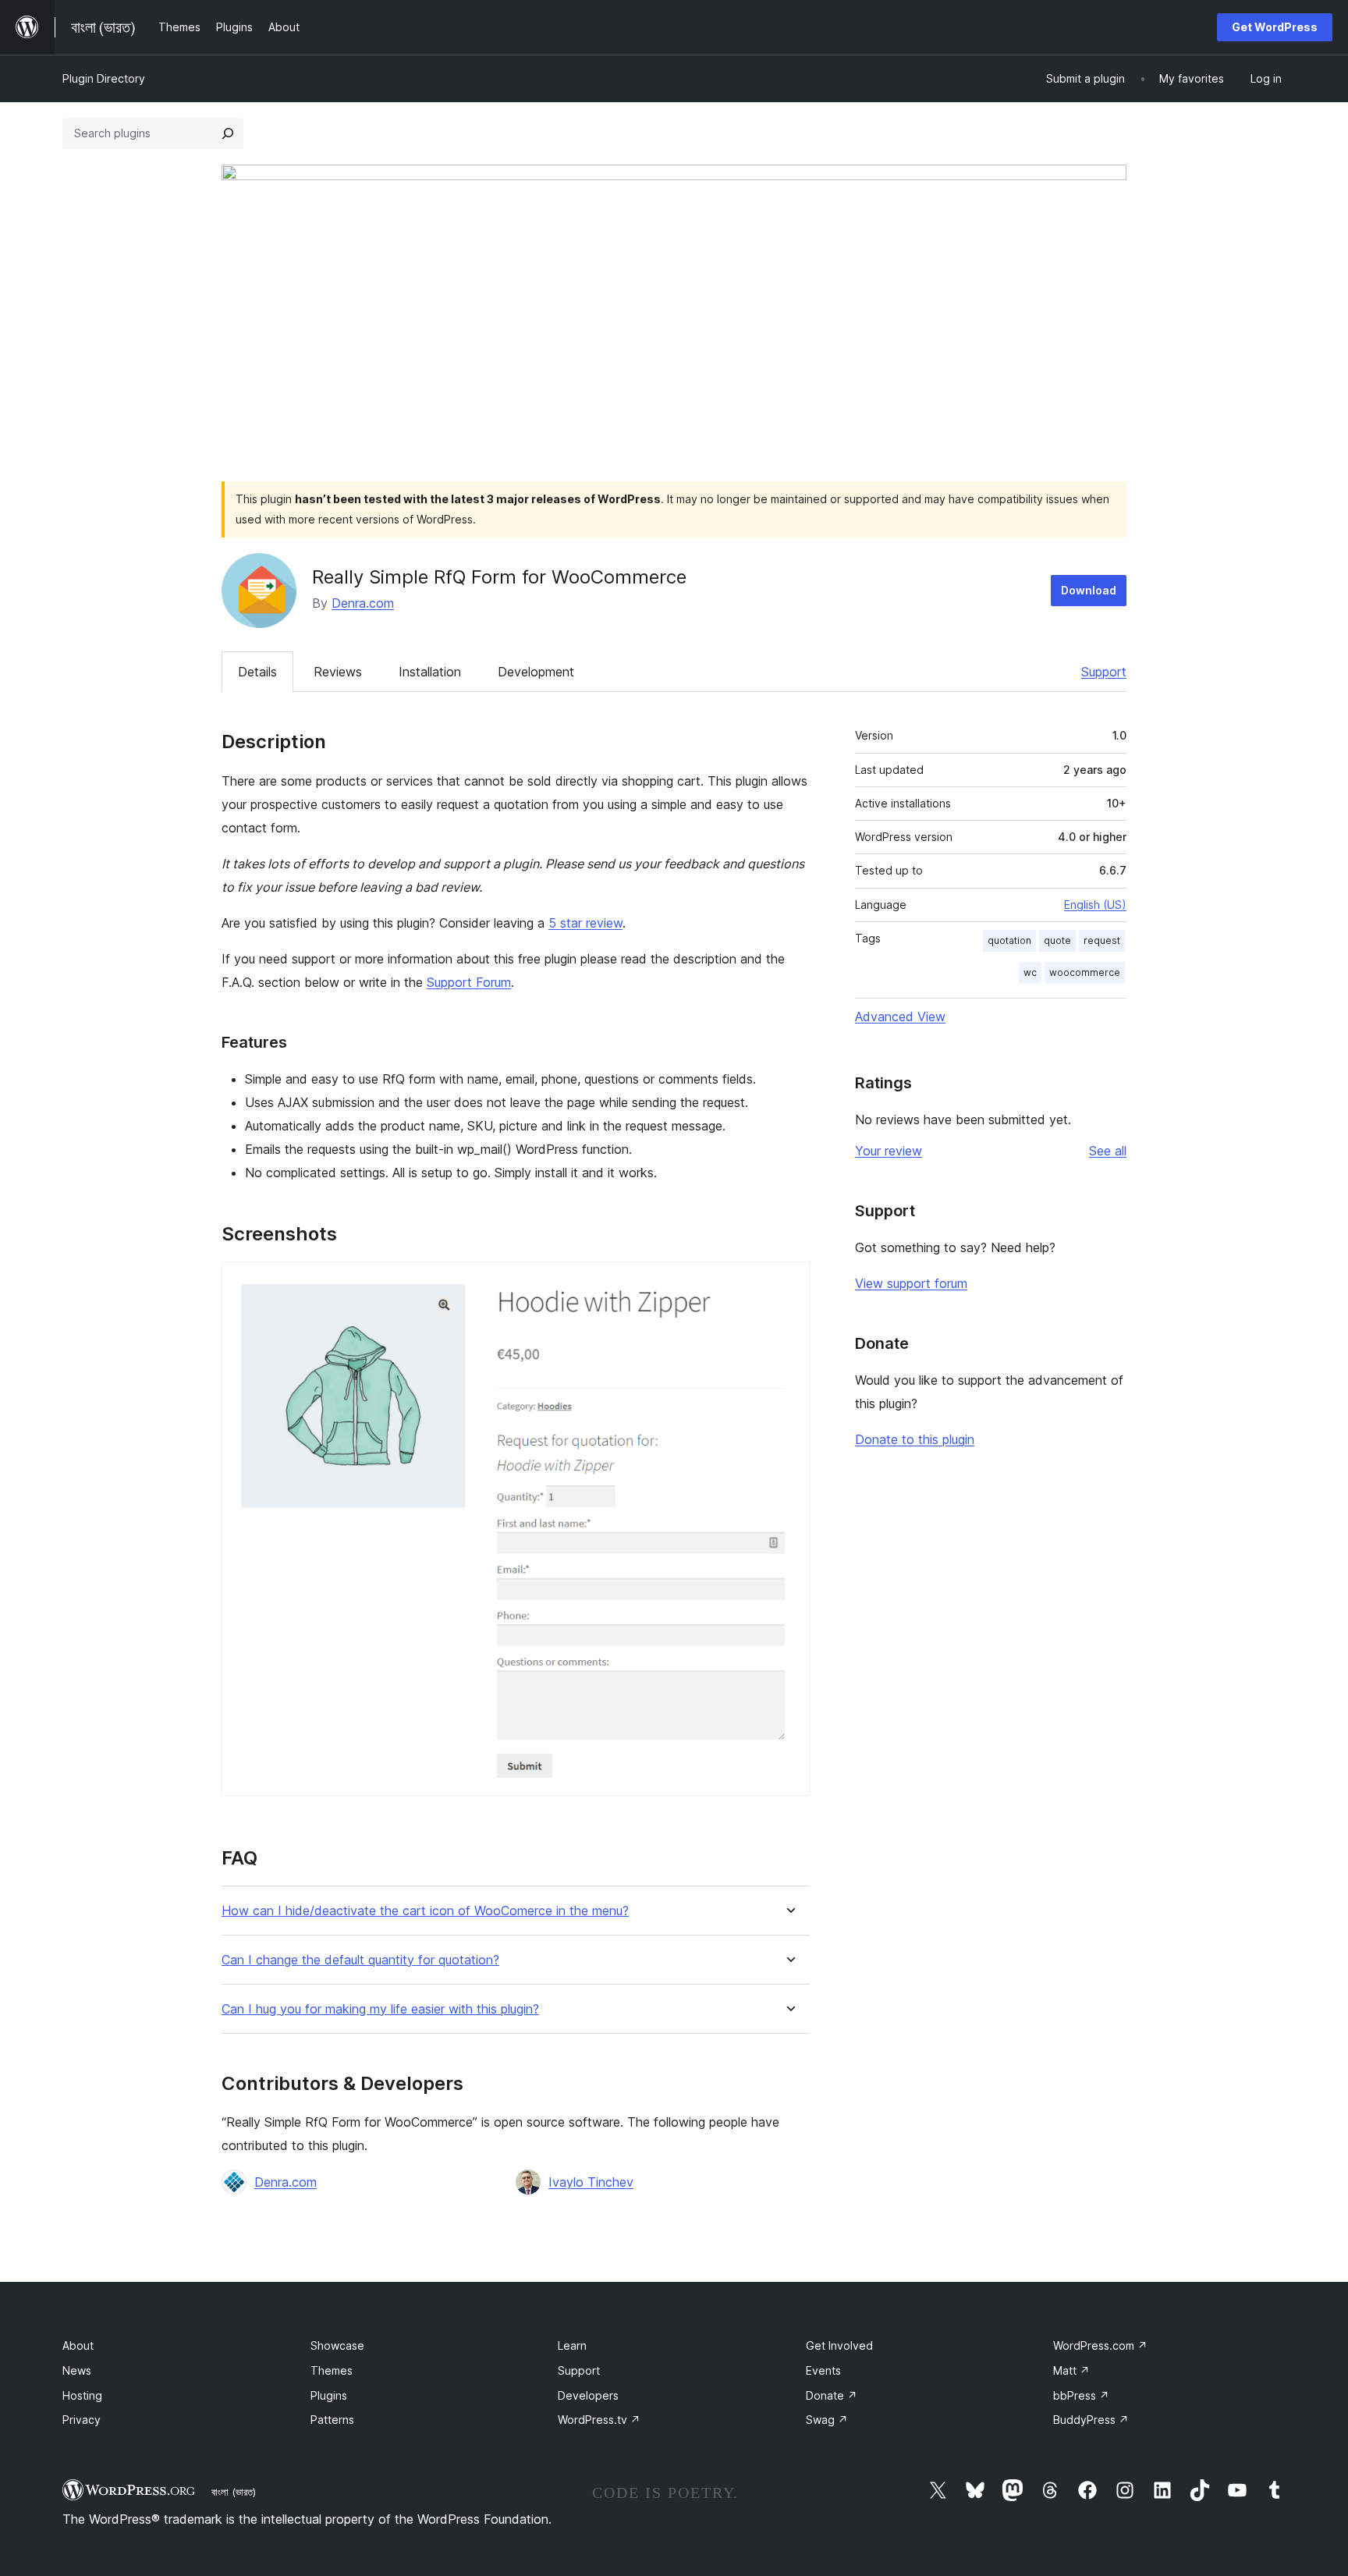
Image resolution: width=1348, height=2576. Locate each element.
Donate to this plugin (915, 1439)
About (78, 2345)
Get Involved (839, 2345)
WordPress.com (1100, 2345)
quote (1057, 940)
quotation (1009, 940)
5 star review (585, 923)
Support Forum (469, 982)
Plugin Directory (104, 78)
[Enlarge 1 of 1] (789, 1283)
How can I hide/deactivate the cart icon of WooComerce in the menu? (425, 1911)
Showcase (337, 2345)
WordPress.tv (599, 2420)
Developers (588, 2395)
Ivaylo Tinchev (591, 2182)
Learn (572, 2345)
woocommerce (1085, 972)
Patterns (332, 2420)
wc (1030, 972)
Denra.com (363, 603)
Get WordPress (1275, 27)
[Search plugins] (228, 133)
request (1102, 940)
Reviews (338, 672)
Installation (430, 672)
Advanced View (900, 1017)
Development (536, 672)
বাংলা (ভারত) (234, 2492)
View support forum (911, 1283)
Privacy (82, 2420)
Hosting (82, 2395)
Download (1089, 590)
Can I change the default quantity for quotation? (360, 1960)
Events (823, 2370)
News (77, 2370)
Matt (1071, 2370)
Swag (827, 2420)
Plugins (329, 2395)
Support (1104, 672)
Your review (889, 1151)
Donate (832, 2395)
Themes (332, 2370)
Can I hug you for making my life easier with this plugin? (380, 2009)
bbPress (1081, 2395)
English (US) (1095, 905)
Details (257, 672)
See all (1108, 1151)
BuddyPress (1091, 2420)
